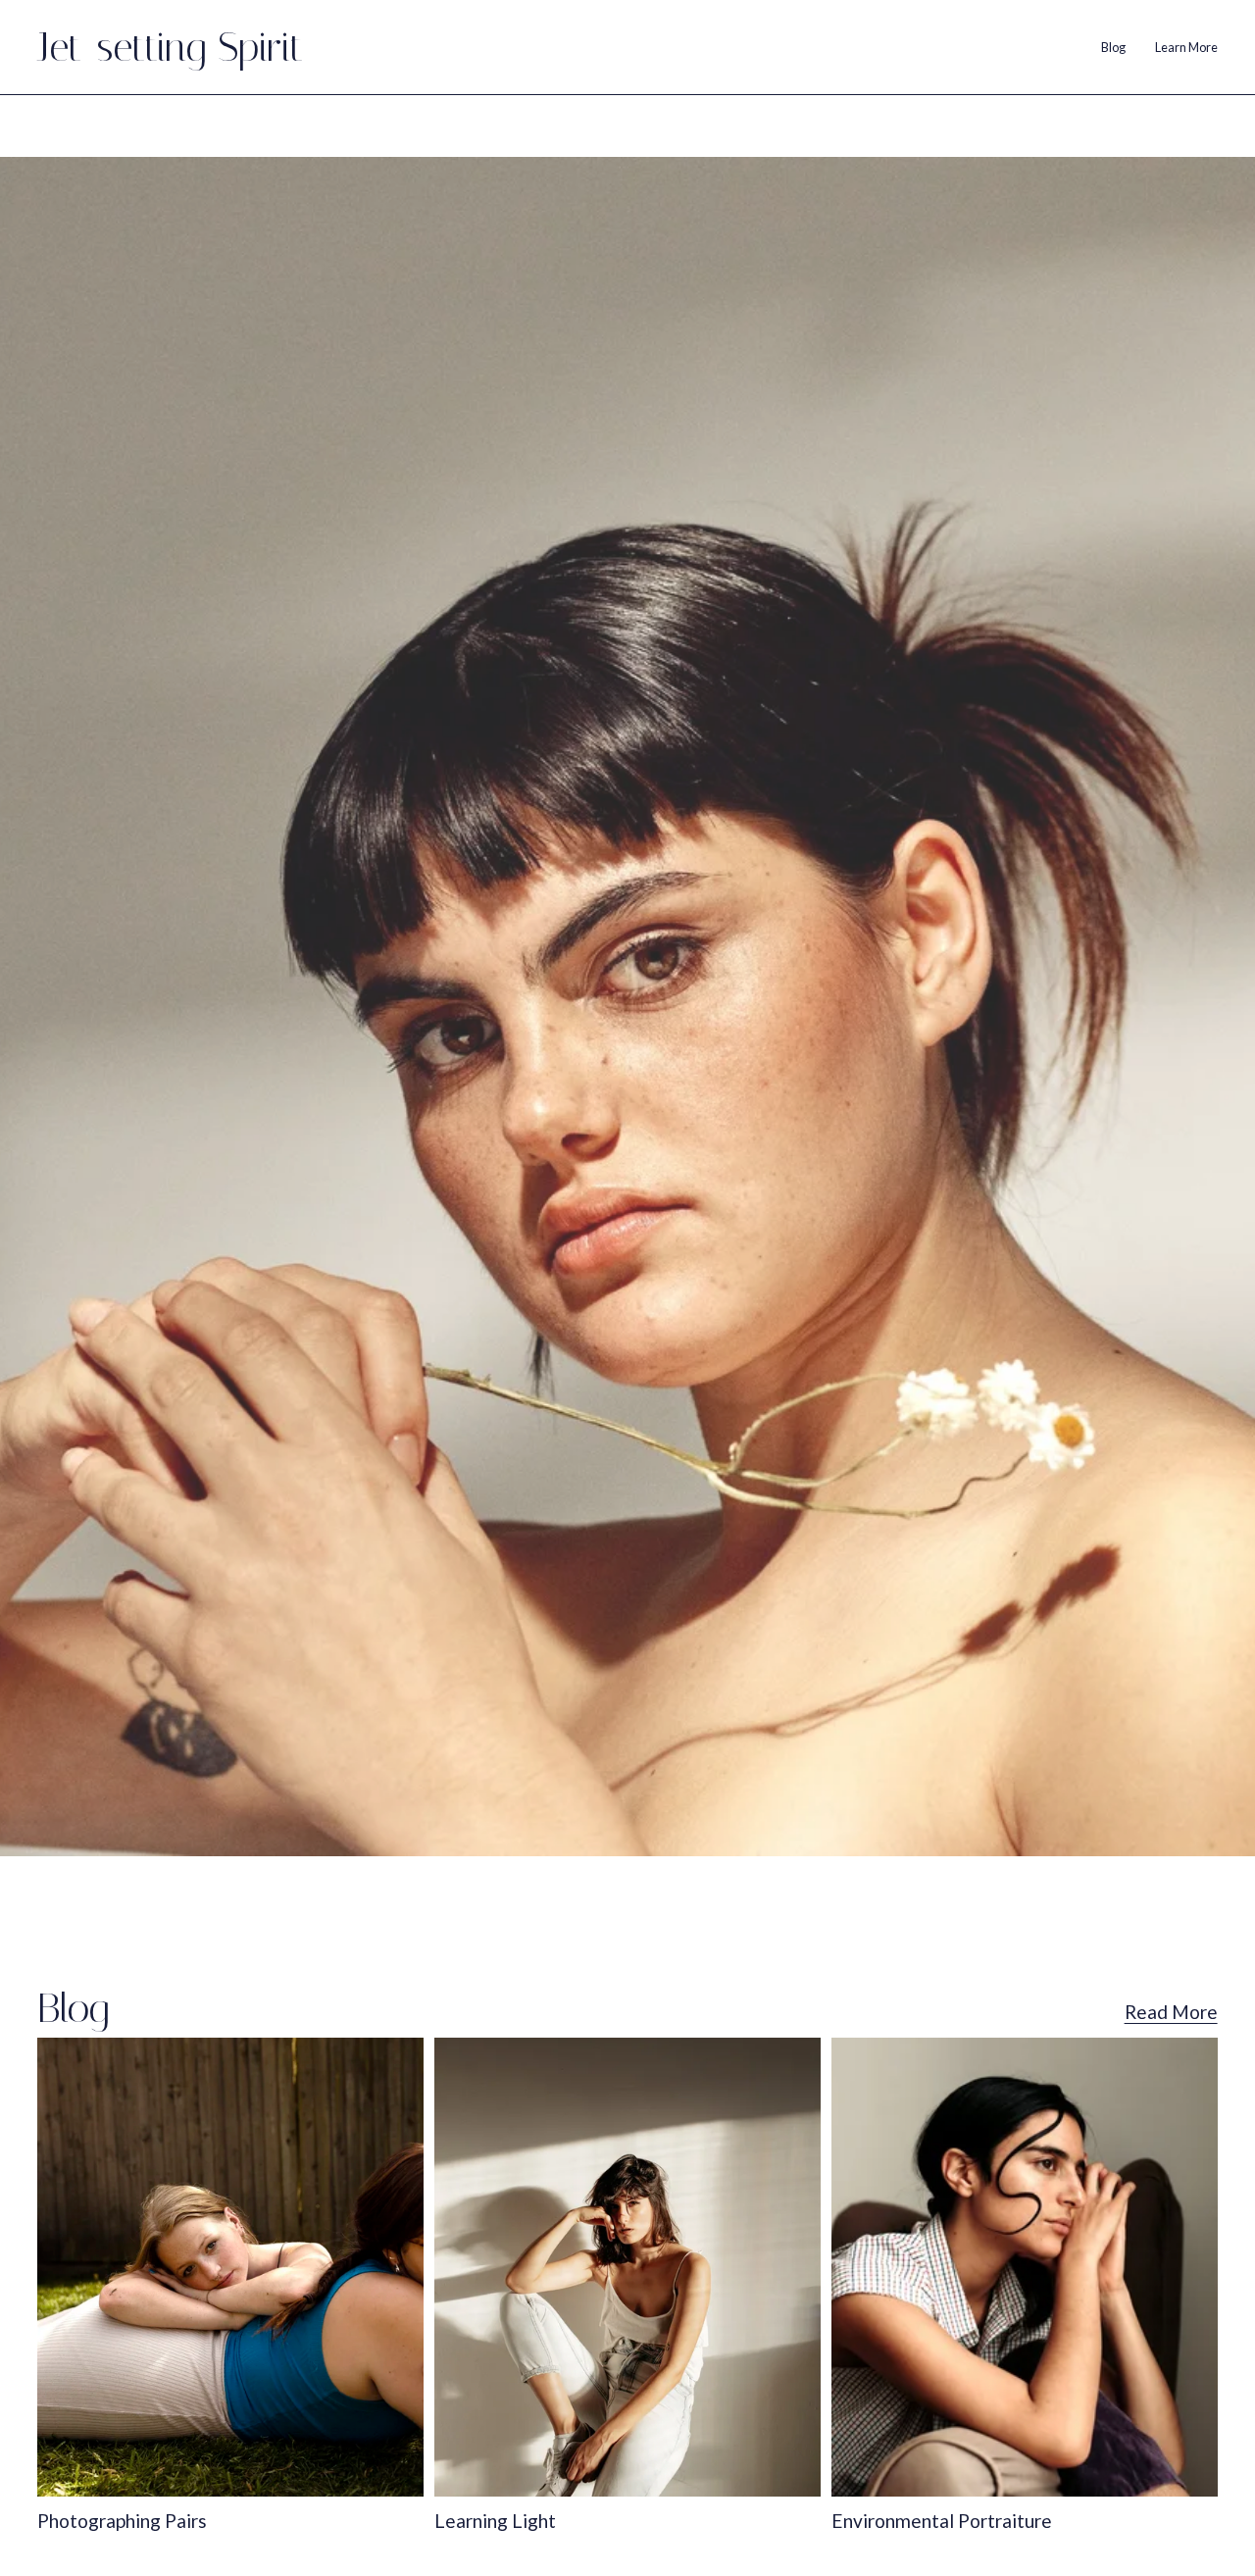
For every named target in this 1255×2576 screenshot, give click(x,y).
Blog (1113, 47)
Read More (1171, 2012)
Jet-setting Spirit (170, 47)
